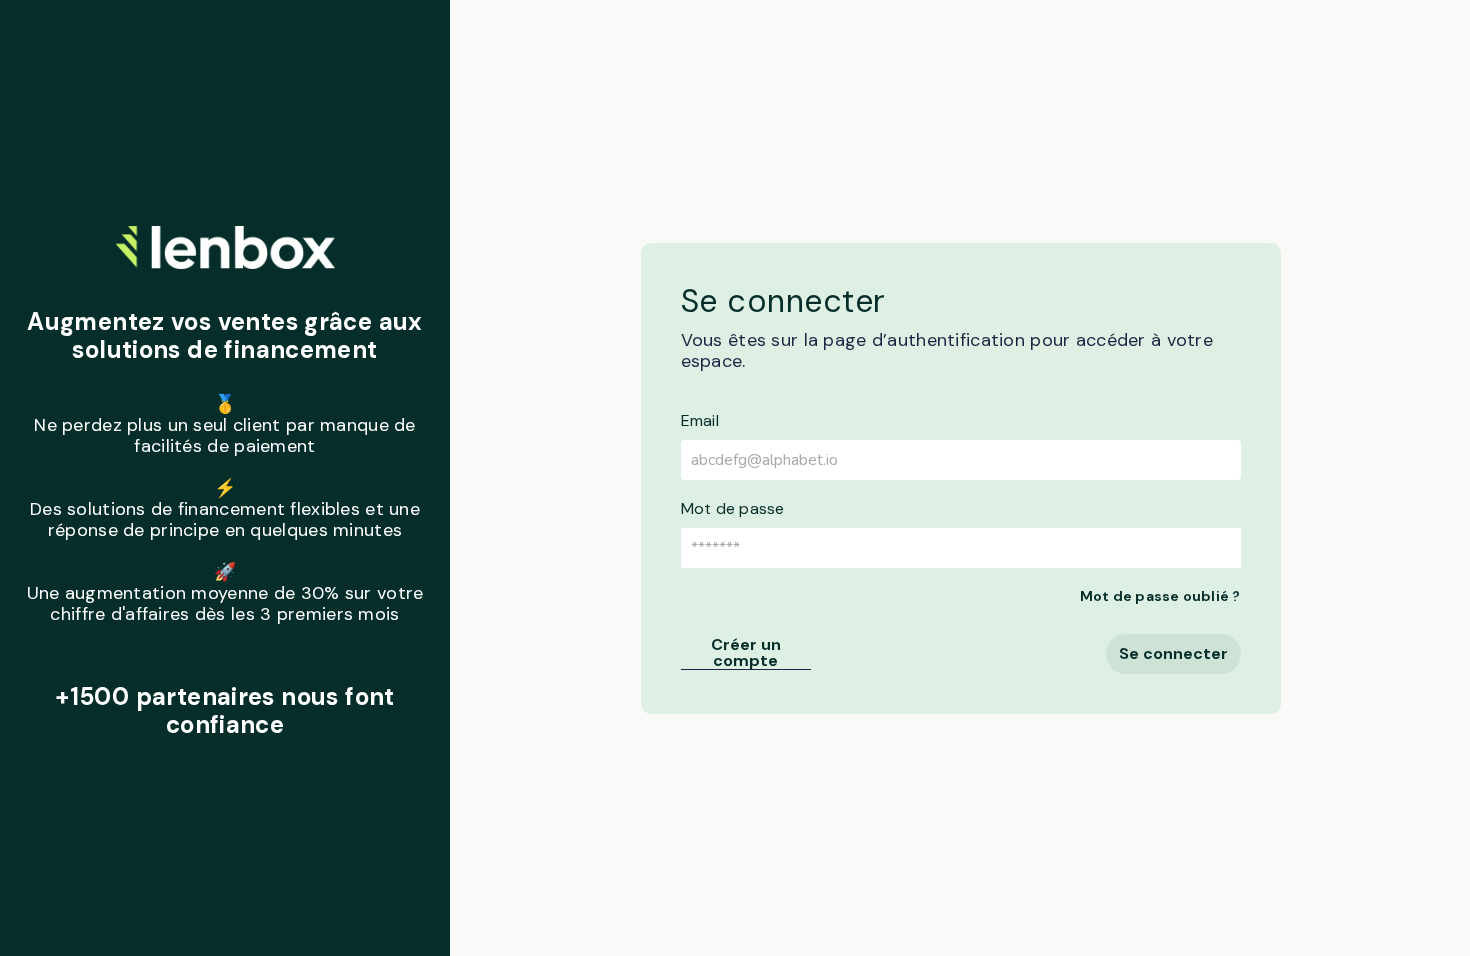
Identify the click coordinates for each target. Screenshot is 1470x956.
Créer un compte (746, 653)
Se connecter (1173, 653)
